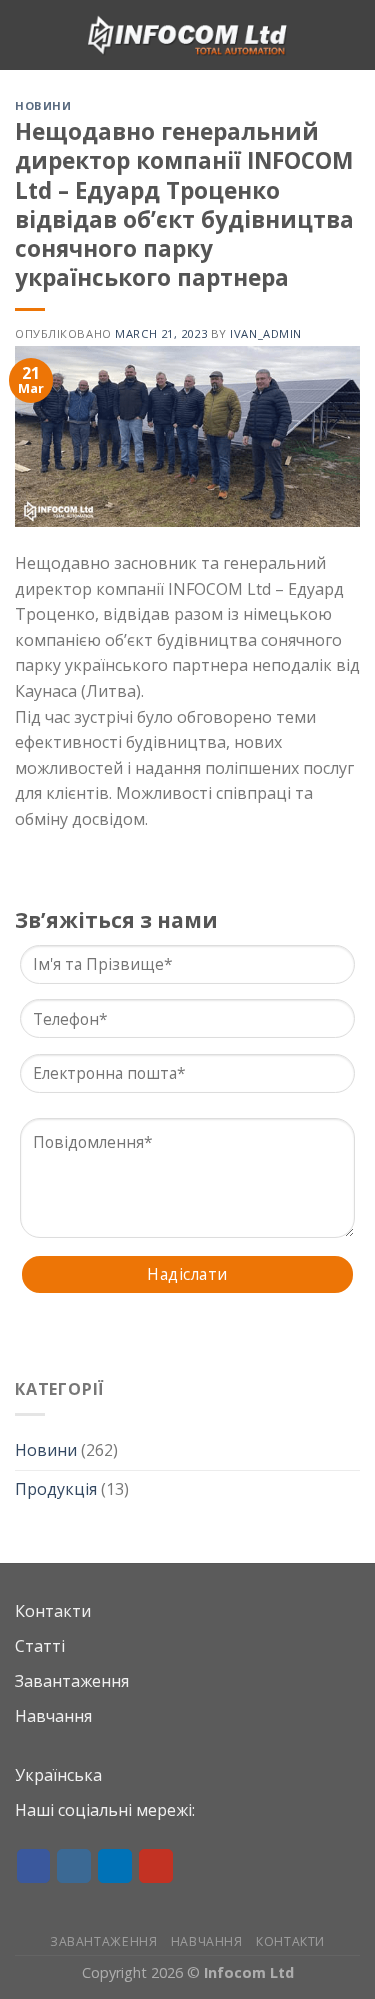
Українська (58, 1775)
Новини (46, 1450)
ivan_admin (266, 333)
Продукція (56, 1489)
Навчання (53, 1716)
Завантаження (72, 1681)
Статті (40, 1646)
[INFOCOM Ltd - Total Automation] (188, 35)
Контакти (53, 1611)
